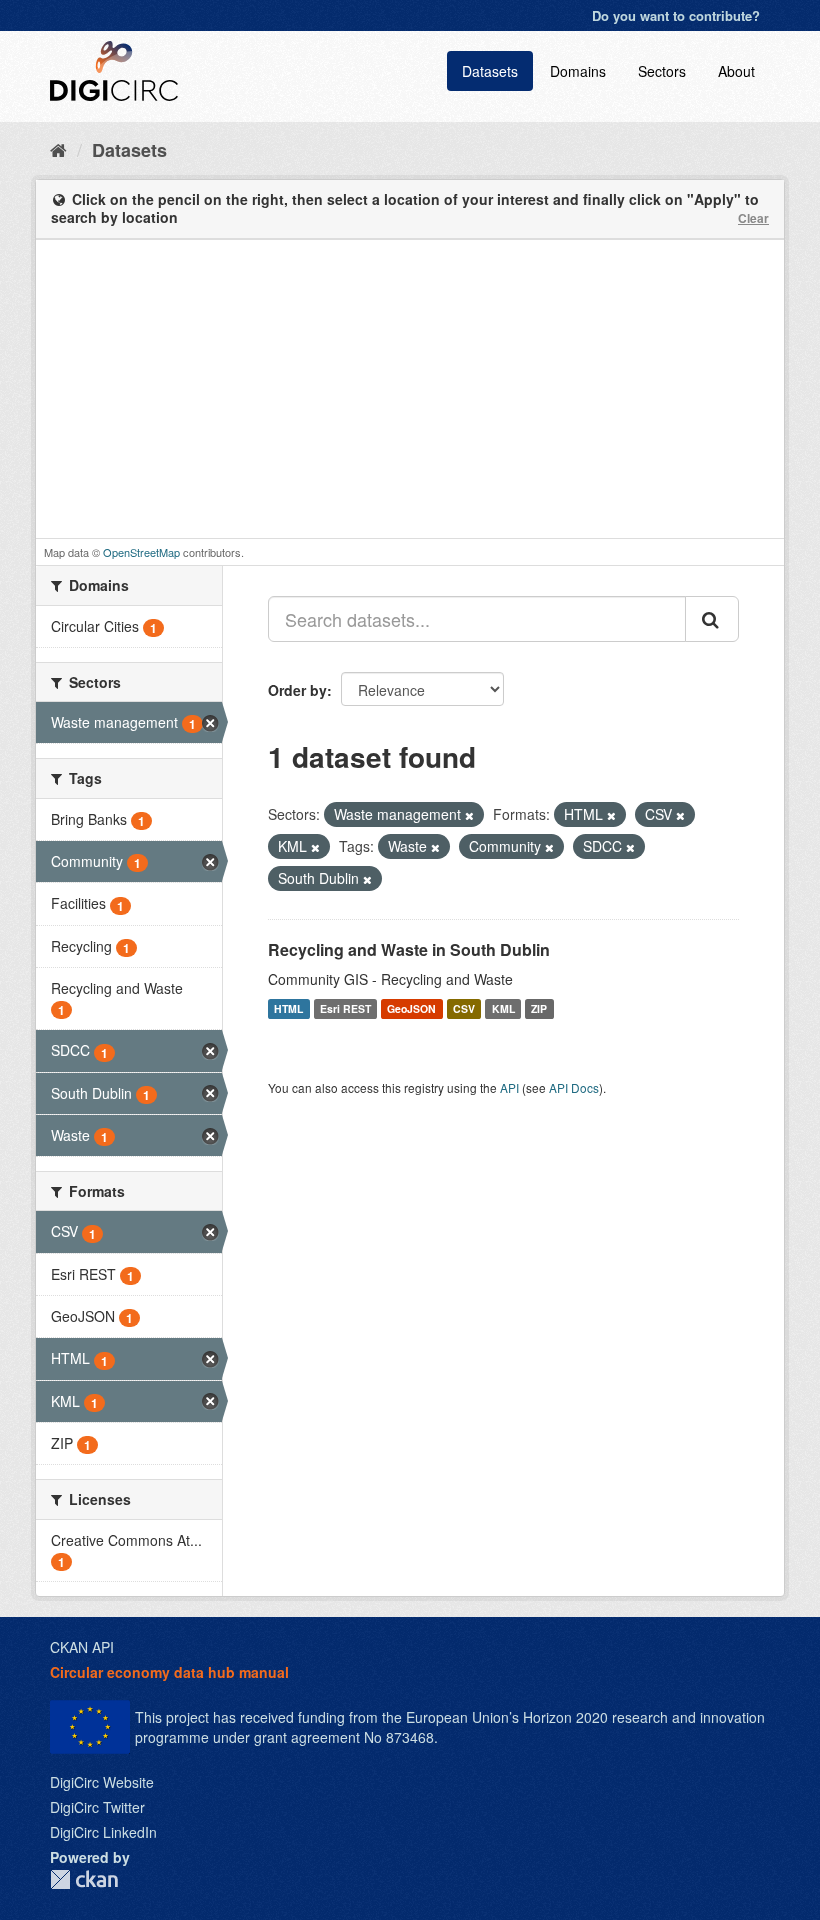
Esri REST (345, 1008)
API (509, 1087)
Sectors (662, 71)
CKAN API (82, 1647)
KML (503, 1008)
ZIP (539, 1008)
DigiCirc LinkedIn (103, 1832)
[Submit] (712, 619)
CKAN (84, 1879)
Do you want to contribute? (676, 15)
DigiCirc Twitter (97, 1807)
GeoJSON (411, 1008)
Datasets (490, 71)
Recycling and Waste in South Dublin (409, 949)
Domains (578, 71)
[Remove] (469, 815)
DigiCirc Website (102, 1782)
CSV (464, 1008)
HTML (288, 1008)
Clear (753, 218)
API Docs (574, 1087)
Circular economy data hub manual (169, 1672)
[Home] (58, 149)
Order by (297, 690)
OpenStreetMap (141, 552)
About (736, 71)
